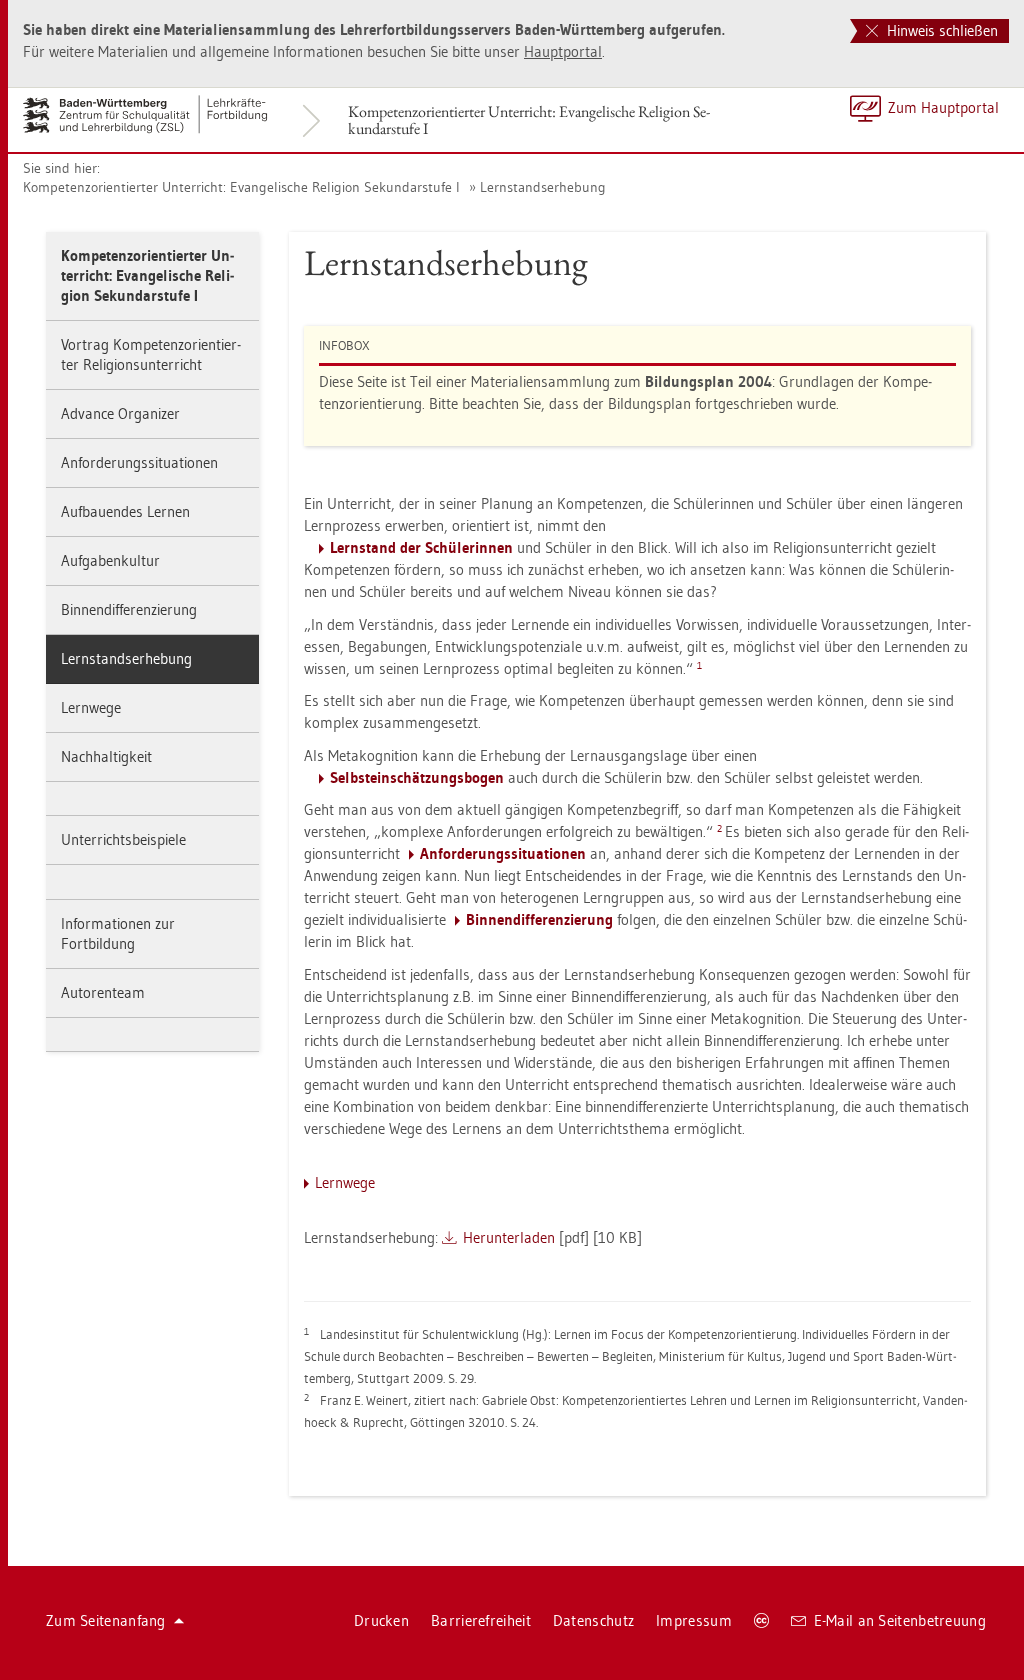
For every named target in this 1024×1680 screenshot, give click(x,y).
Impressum (694, 1620)
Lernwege (91, 707)
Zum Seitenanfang (106, 1620)
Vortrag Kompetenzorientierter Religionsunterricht (151, 354)
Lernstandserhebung (543, 187)
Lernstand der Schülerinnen (421, 547)
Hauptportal (563, 51)
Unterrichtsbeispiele (123, 839)
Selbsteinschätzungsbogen (417, 777)
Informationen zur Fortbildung (118, 933)
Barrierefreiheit (481, 1620)
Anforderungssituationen (139, 462)
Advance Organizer (120, 413)
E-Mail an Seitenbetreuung (900, 1620)
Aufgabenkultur (110, 560)
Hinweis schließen (940, 30)
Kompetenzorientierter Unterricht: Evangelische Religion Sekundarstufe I (529, 120)
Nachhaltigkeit (106, 756)
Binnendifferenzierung (129, 609)
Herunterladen (509, 1237)
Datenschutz (593, 1620)
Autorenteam (103, 992)
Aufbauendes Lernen (125, 511)
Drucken (381, 1620)
